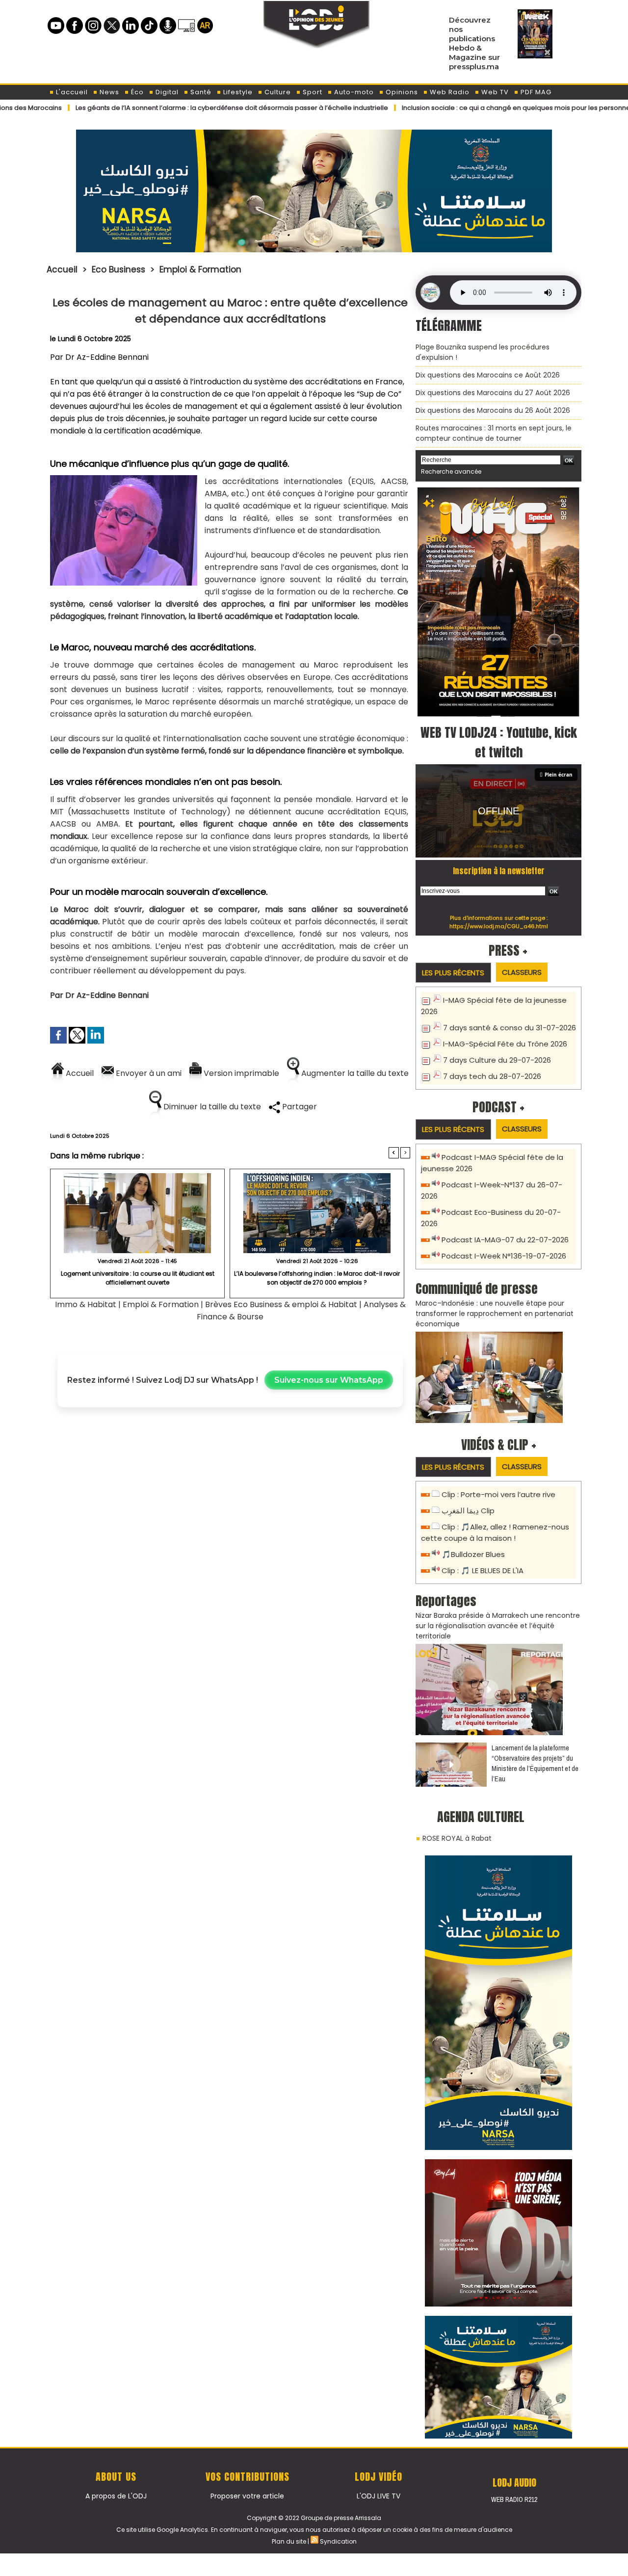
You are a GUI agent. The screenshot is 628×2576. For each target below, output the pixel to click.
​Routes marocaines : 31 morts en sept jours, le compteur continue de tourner (494, 433)
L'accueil (71, 92)
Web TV (494, 92)
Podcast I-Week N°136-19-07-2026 (504, 1256)
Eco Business (118, 269)
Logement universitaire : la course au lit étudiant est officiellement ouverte (138, 1278)
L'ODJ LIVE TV (379, 2496)
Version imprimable (240, 1073)
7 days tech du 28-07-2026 (492, 1076)
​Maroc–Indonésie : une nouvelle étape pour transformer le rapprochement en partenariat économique (495, 1314)
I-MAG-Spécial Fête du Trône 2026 (505, 1044)
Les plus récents (453, 973)
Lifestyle (237, 92)
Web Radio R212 (514, 2499)
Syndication (338, 2541)
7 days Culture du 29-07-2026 (497, 1060)
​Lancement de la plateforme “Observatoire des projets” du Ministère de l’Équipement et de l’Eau (535, 1763)
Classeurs (522, 972)
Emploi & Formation (200, 269)
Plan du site (289, 2541)
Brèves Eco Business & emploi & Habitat (281, 1304)
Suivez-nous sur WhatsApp (329, 1380)
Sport (312, 92)
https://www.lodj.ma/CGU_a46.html (499, 926)
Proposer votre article (247, 2496)
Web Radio (449, 92)
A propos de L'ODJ (116, 2496)
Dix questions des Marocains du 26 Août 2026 (493, 410)
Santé (200, 92)
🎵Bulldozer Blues (473, 1554)
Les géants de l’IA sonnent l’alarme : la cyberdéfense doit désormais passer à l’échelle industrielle (159, 108)
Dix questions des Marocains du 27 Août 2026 (493, 393)
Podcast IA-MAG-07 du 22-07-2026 (505, 1240)
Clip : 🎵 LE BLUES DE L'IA (483, 1570)
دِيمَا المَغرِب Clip (468, 1511)
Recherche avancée (451, 471)
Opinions (401, 92)
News (108, 92)
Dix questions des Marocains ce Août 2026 (488, 375)
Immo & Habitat (86, 1304)
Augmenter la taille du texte (354, 1073)
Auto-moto (353, 92)
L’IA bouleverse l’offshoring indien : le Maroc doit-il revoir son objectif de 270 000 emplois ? (317, 1278)
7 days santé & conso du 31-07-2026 (510, 1028)
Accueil (62, 269)
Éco (136, 92)
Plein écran (559, 775)
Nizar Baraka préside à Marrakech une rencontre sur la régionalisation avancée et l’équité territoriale (498, 1626)
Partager (299, 1107)
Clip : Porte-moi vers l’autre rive (498, 1494)
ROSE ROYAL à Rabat (457, 1838)
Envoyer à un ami (148, 1073)
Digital (166, 92)
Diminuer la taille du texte (211, 1107)
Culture (277, 92)
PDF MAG (535, 92)
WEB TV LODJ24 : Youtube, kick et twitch (499, 742)
